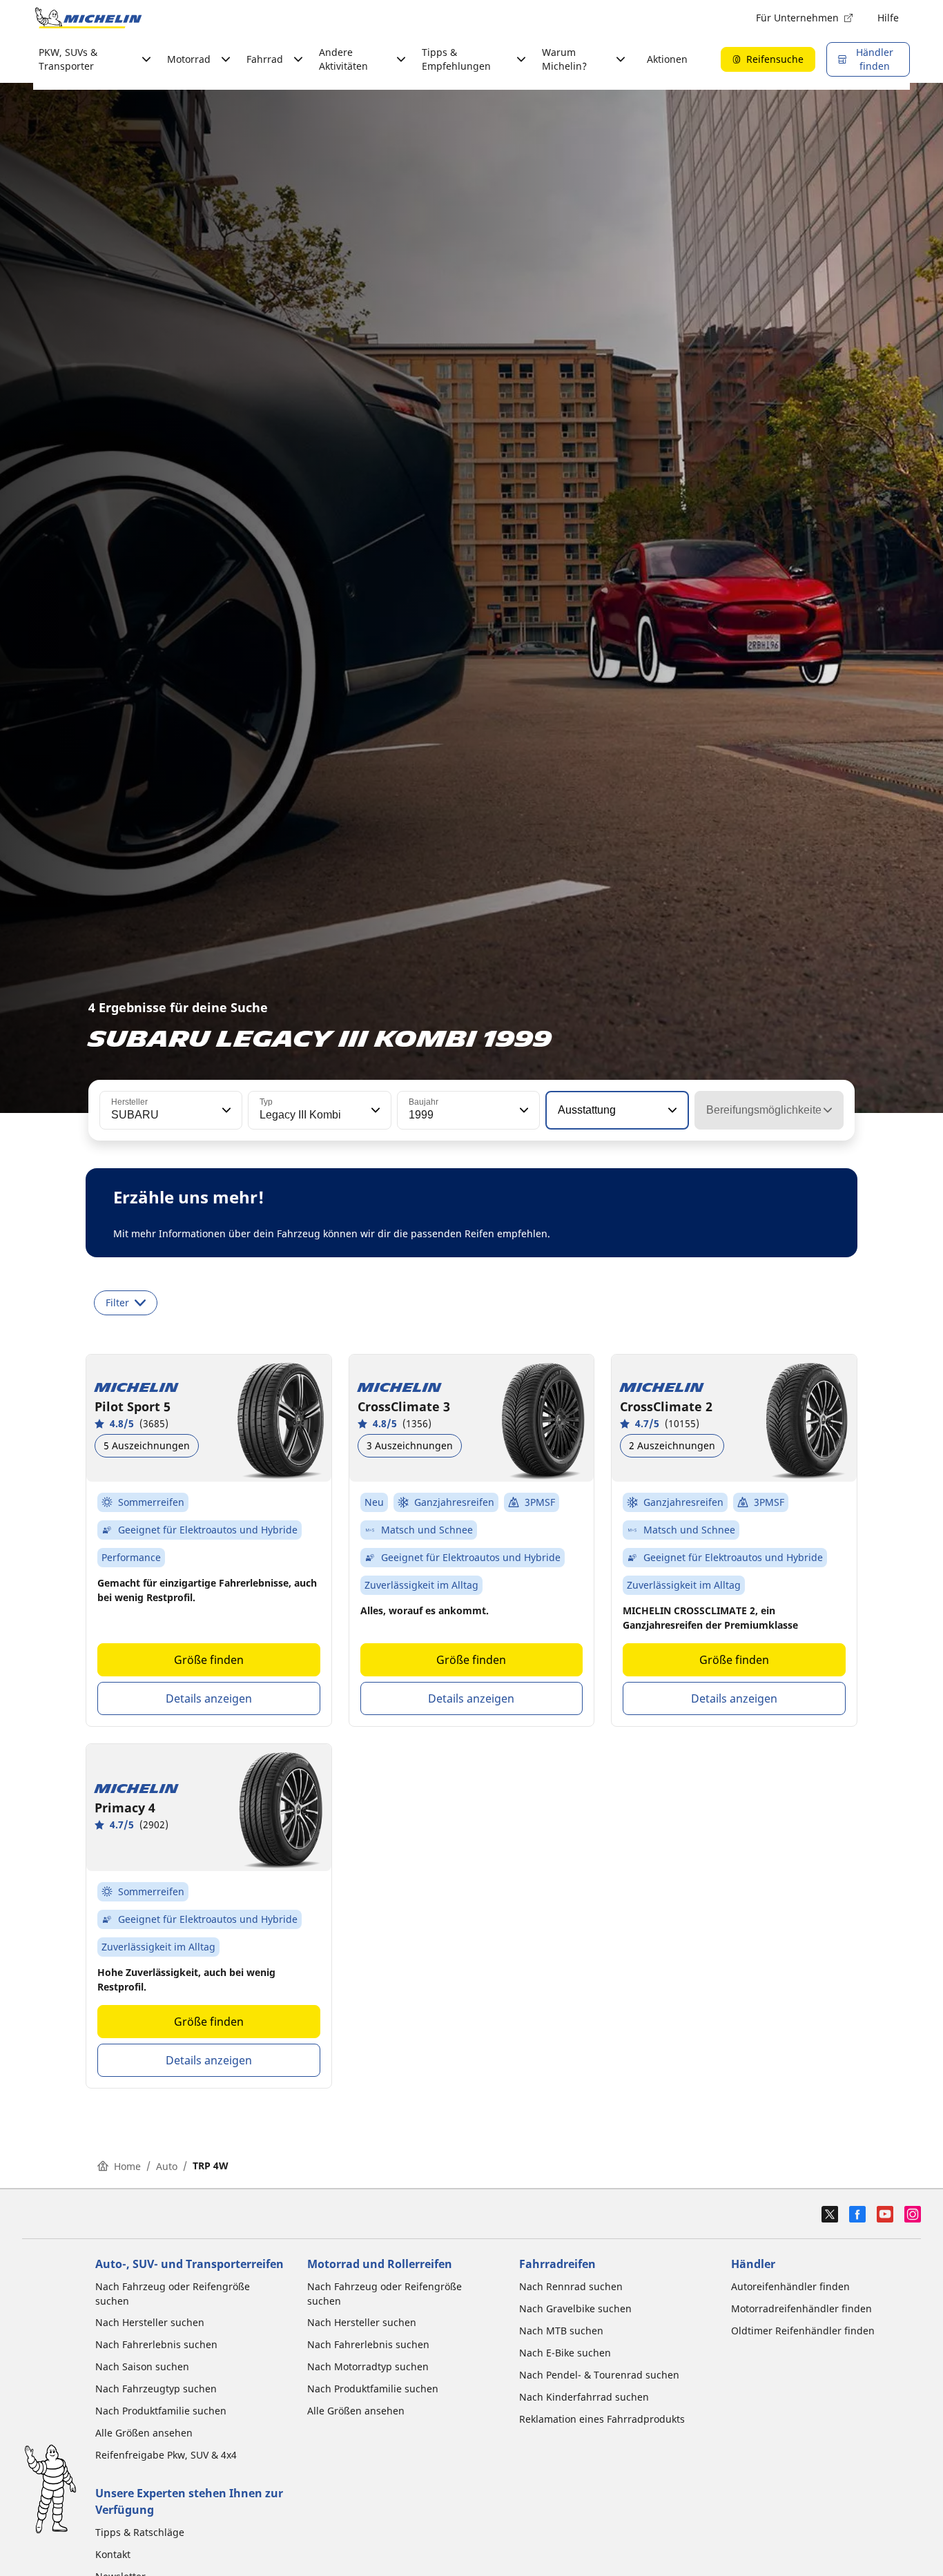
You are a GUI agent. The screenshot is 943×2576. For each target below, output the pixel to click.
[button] (225, 1110)
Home (127, 2166)
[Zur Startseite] (88, 18)
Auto (167, 2166)
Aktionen (667, 59)
